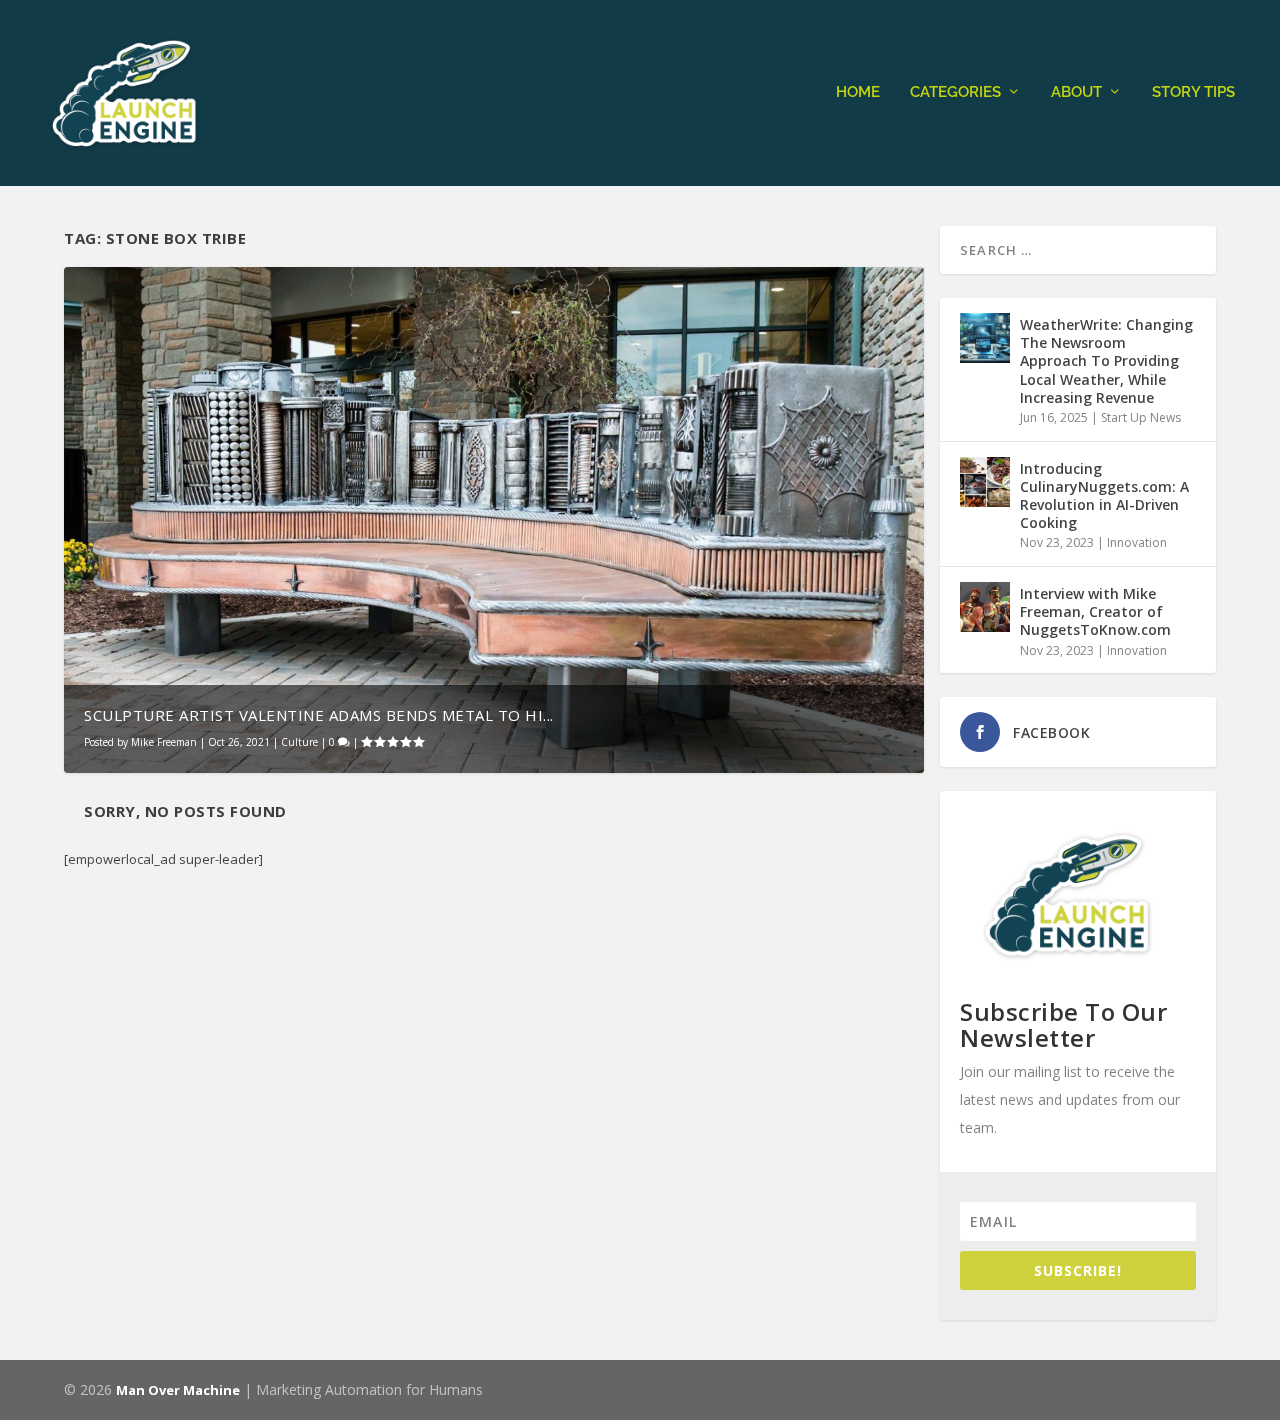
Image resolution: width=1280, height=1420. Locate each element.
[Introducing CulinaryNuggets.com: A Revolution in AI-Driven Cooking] (985, 482)
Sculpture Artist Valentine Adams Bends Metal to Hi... (319, 715)
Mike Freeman (164, 742)
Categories (955, 92)
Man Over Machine (178, 1390)
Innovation (1137, 542)
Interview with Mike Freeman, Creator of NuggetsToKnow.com (1095, 611)
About (1076, 92)
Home (858, 92)
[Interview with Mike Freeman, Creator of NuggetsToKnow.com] (985, 607)
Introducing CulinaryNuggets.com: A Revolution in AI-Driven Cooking (1104, 496)
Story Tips (1193, 92)
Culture (299, 742)
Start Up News (1141, 417)
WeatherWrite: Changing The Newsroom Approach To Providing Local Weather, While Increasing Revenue (1106, 361)
